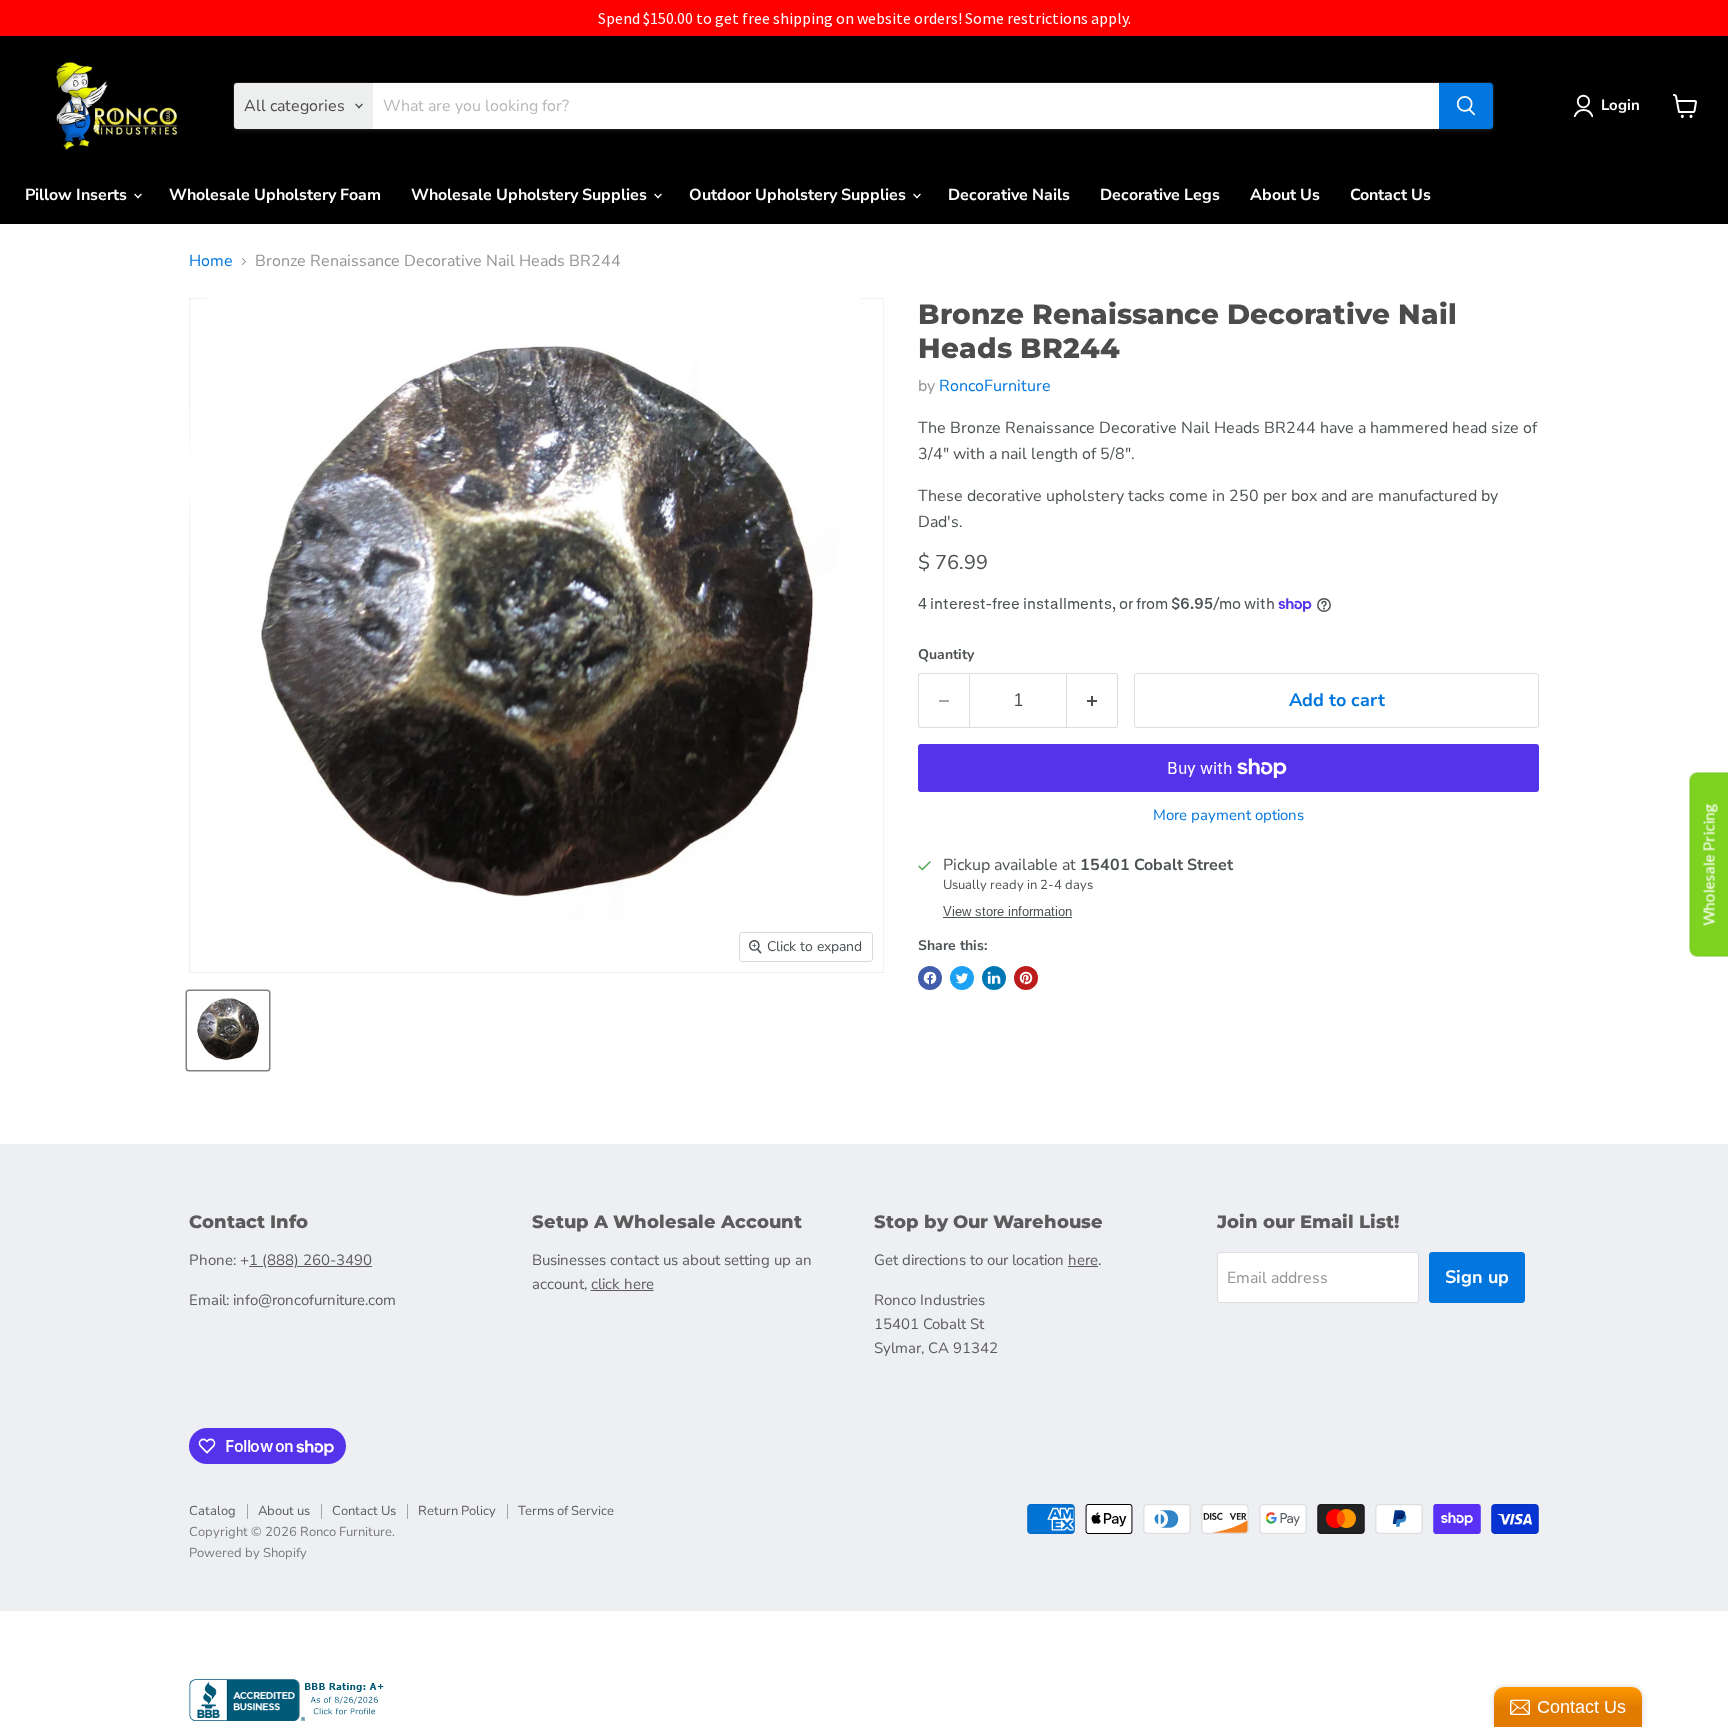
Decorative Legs (1160, 195)
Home (211, 261)
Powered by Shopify (248, 1553)
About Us (1285, 195)
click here (622, 1284)
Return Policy (457, 1511)
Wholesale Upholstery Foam (275, 195)
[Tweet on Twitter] (962, 978)
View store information (1007, 912)
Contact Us (1390, 195)
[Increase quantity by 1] (1092, 700)
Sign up (1477, 1277)
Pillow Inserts (78, 195)
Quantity (946, 655)
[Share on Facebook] (930, 978)
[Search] (1466, 106)
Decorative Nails (1009, 195)
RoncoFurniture (995, 386)
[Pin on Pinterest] (1026, 978)
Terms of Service (566, 1511)
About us (284, 1511)
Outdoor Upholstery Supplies (799, 195)
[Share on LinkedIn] (994, 978)
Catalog (212, 1511)
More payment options (1228, 815)
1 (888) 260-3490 (310, 1260)
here (1083, 1260)
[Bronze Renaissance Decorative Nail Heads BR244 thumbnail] (228, 1030)
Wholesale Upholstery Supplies (531, 195)
